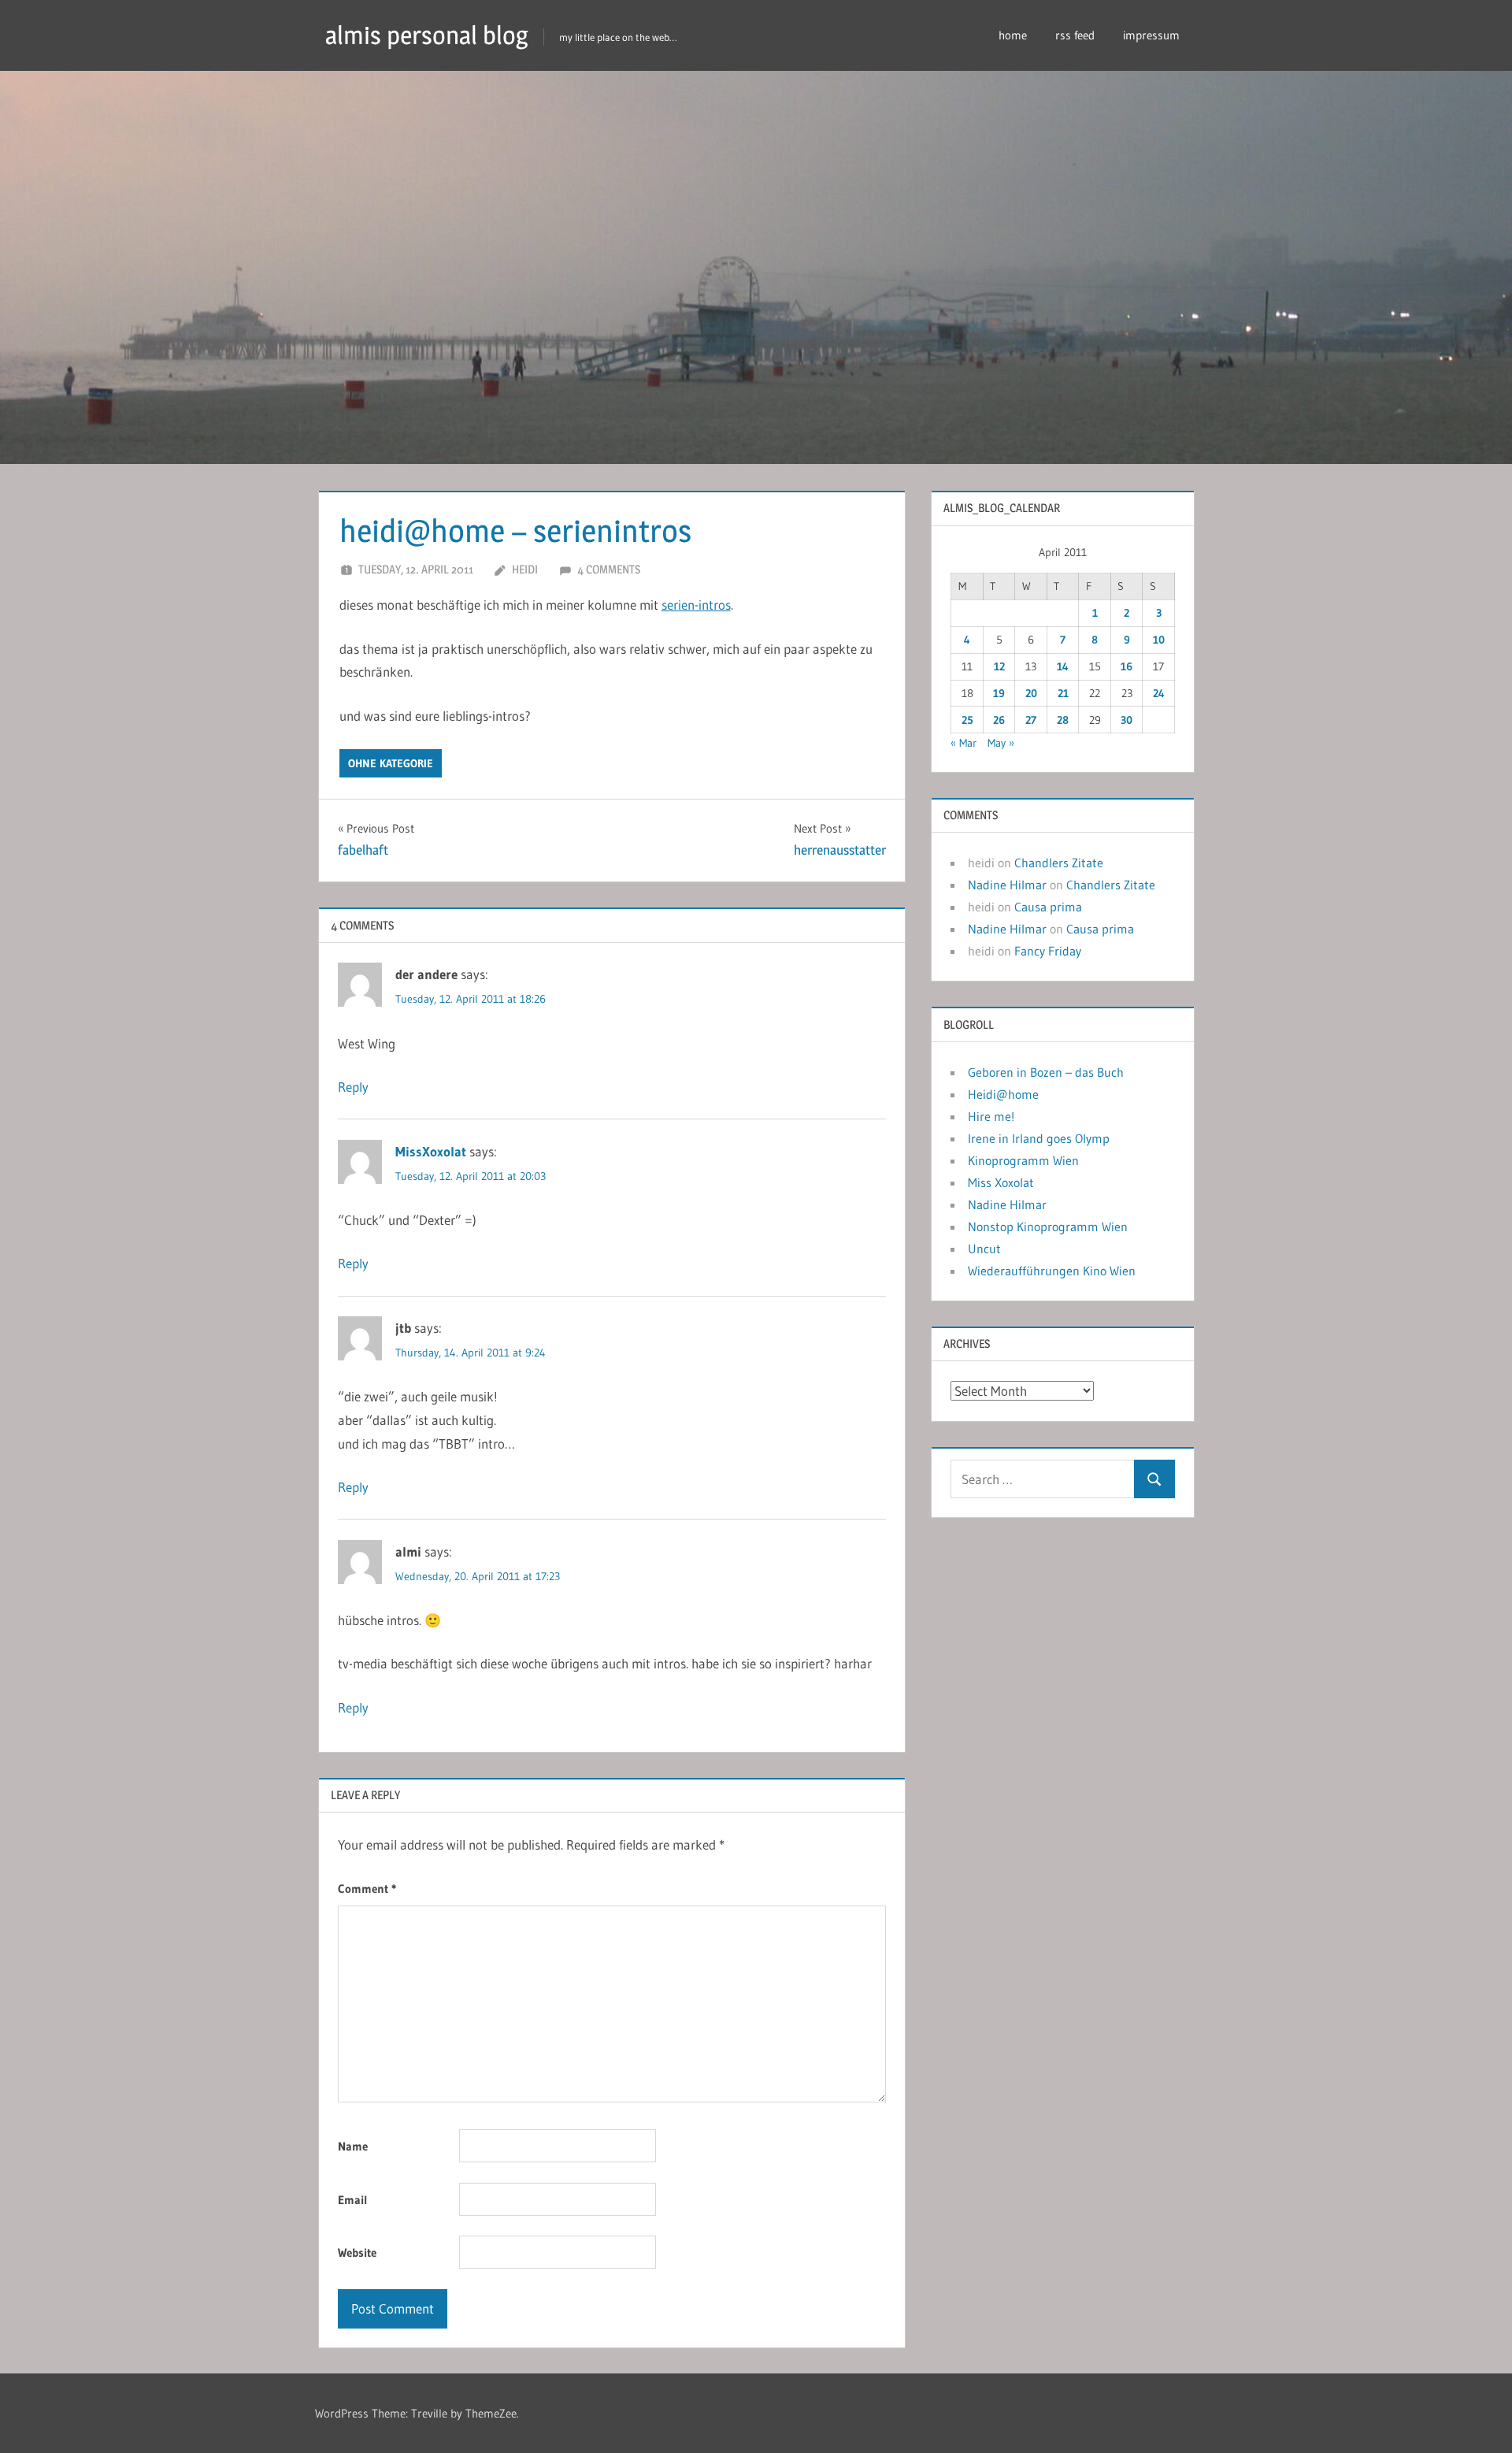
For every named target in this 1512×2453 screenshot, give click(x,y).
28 (1063, 720)
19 (999, 693)
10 (1159, 640)
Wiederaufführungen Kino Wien (1052, 1271)
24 (1159, 693)
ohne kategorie (391, 763)
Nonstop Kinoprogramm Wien (1048, 1226)
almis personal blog (427, 35)
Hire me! (991, 1116)
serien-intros (696, 605)
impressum (1151, 35)
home (1013, 35)
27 (1031, 720)
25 (967, 720)
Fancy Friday (1048, 951)
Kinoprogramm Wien (1023, 1160)
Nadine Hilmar (1007, 885)
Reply (353, 1087)
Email (353, 2200)
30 (1127, 720)
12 (999, 666)
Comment (367, 1889)
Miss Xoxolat (1001, 1182)
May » (1001, 743)
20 (1031, 693)
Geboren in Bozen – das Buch (1046, 1072)
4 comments (609, 569)
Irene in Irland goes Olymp (1039, 1138)
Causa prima (1048, 907)
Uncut (984, 1249)
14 (1063, 666)
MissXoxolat (431, 1151)
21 (1063, 693)
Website (357, 2253)
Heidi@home (1003, 1094)
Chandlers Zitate (1059, 863)
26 (999, 720)
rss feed (1075, 35)
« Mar (964, 743)
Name (353, 2146)
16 (1127, 666)
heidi (525, 569)
